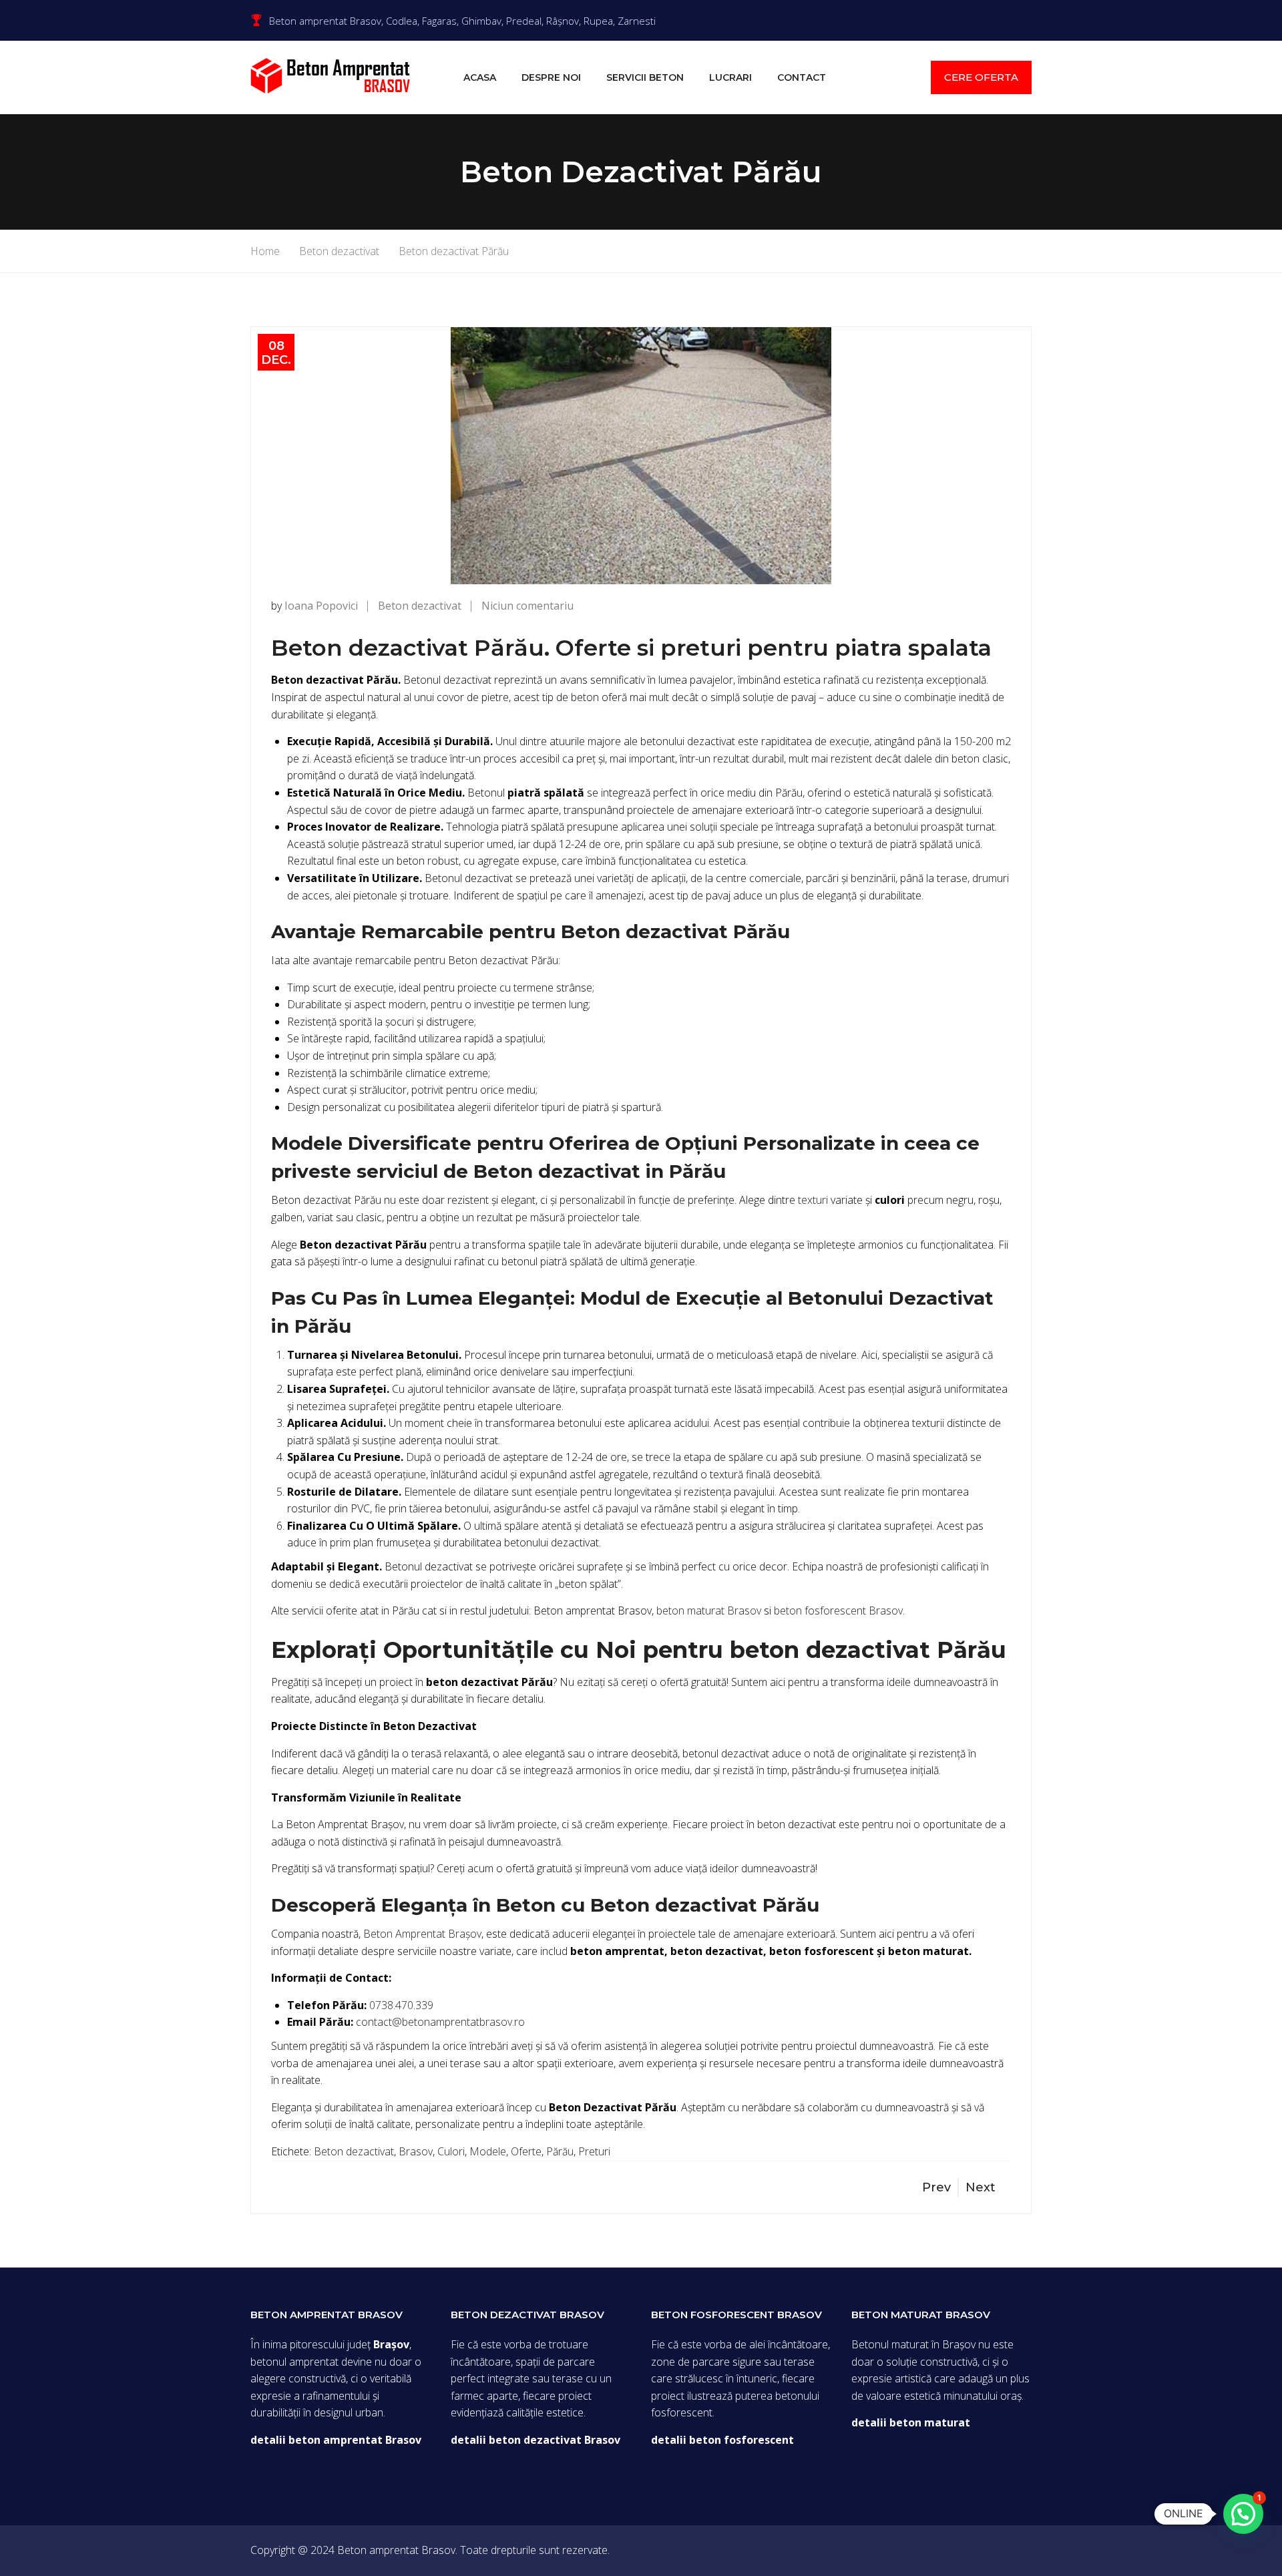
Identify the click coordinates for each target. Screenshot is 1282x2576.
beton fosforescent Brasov (838, 1611)
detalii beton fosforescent (722, 2440)
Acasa (480, 77)
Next (981, 2187)
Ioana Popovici (321, 606)
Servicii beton (645, 77)
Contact (802, 77)
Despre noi (551, 77)
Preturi (594, 2151)
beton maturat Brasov (709, 1611)
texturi (813, 1200)
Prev (936, 2187)
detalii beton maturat (911, 2422)
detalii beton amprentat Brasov (336, 2440)
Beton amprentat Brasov (396, 2550)
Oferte (526, 2151)
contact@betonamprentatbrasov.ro (440, 2022)
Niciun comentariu (527, 606)
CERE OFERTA (981, 77)
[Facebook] (1028, 20)
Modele (488, 2151)
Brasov (416, 2151)
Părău (560, 2151)
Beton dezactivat (420, 606)
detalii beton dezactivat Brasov (536, 2440)
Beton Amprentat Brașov (422, 1934)
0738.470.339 (401, 2005)
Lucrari (730, 77)
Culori (451, 2151)
